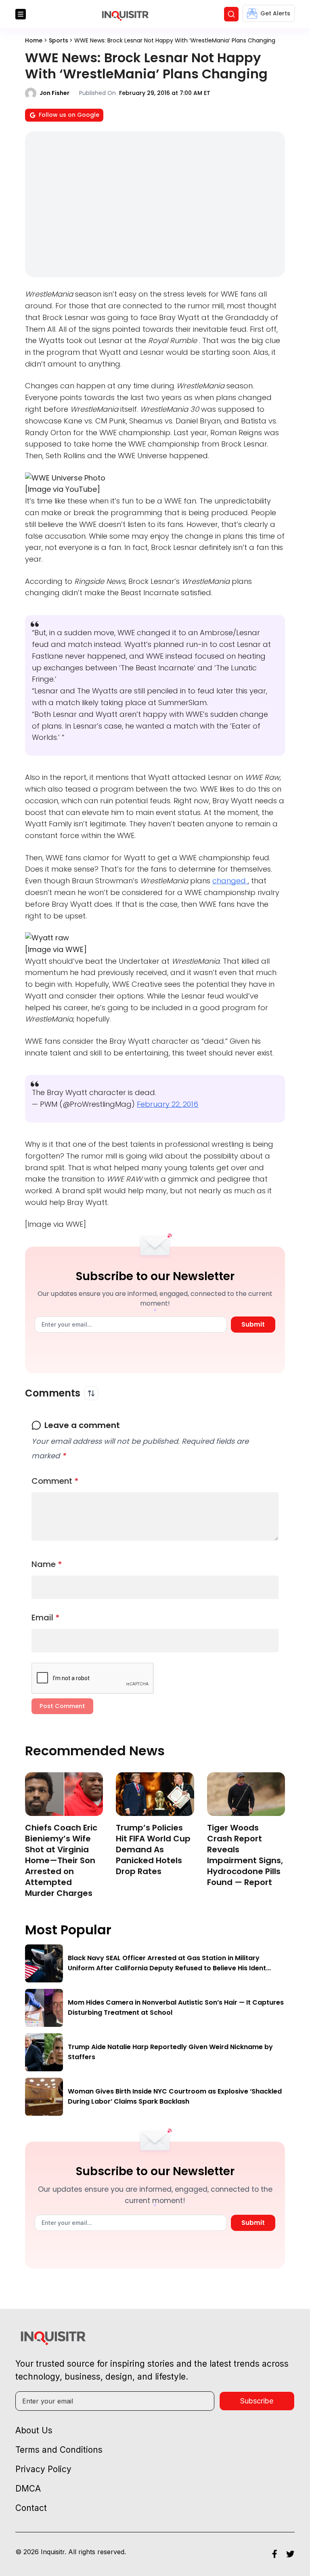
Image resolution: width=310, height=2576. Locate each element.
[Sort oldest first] (91, 1393)
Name (47, 1564)
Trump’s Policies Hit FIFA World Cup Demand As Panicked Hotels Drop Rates (153, 1849)
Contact (31, 2508)
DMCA (28, 2489)
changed (230, 881)
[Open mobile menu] (21, 14)
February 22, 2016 (168, 1104)
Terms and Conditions (59, 2450)
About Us (34, 2430)
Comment (55, 1481)
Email (46, 1618)
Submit (253, 1324)
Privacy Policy (43, 2469)
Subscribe (257, 2401)
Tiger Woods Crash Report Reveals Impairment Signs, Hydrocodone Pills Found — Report (245, 1855)
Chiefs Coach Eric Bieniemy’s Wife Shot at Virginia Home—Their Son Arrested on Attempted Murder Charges (61, 1860)
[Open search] (231, 14)
